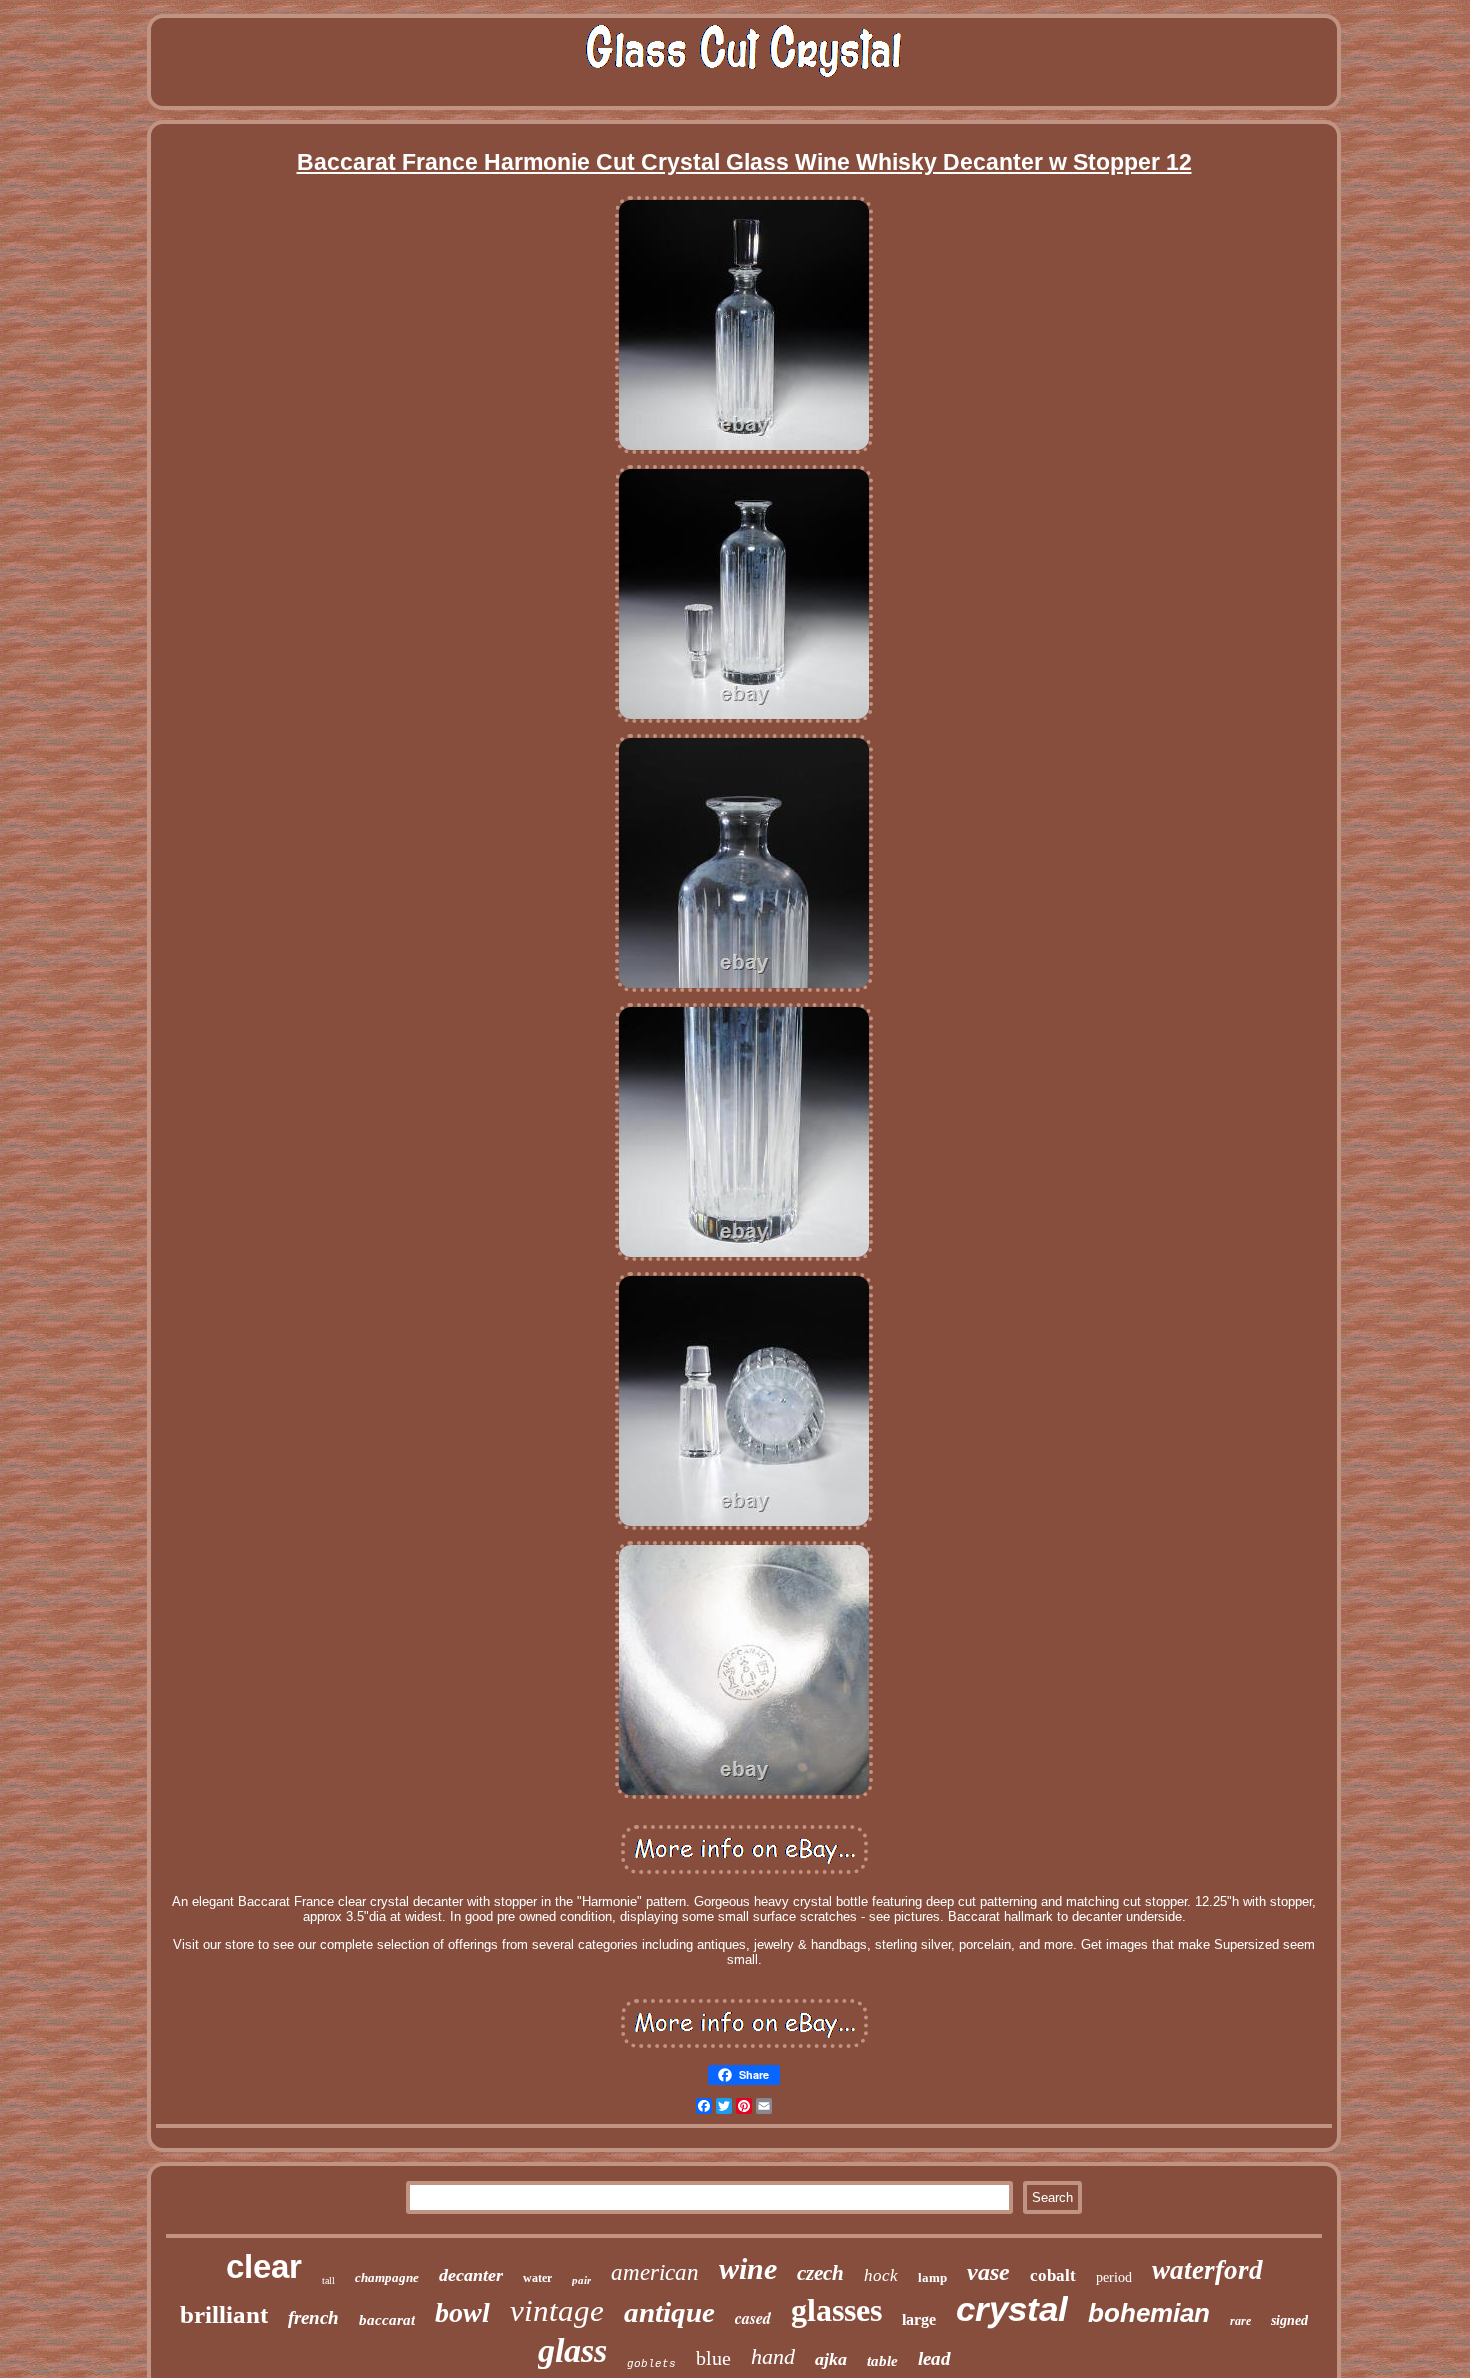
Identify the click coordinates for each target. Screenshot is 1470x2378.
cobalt (1053, 2275)
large (919, 2319)
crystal (1012, 2308)
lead (934, 2358)
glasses (836, 2310)
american (655, 2272)
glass (572, 2350)
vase (988, 2272)
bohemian (1149, 2313)
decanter (471, 2275)
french (313, 2317)
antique (669, 2312)
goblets (651, 2364)
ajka (831, 2359)
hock (881, 2275)
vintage (557, 2310)
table (882, 2361)
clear (264, 2266)
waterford (1207, 2270)
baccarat (387, 2320)
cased (753, 2318)
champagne (387, 2277)
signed (1289, 2320)
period (1114, 2277)
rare (1240, 2321)
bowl (462, 2312)
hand (773, 2356)
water (537, 2278)
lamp (932, 2277)
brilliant (224, 2314)
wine (748, 2268)
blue (713, 2358)
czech (820, 2273)
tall (328, 2280)
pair (581, 2280)
